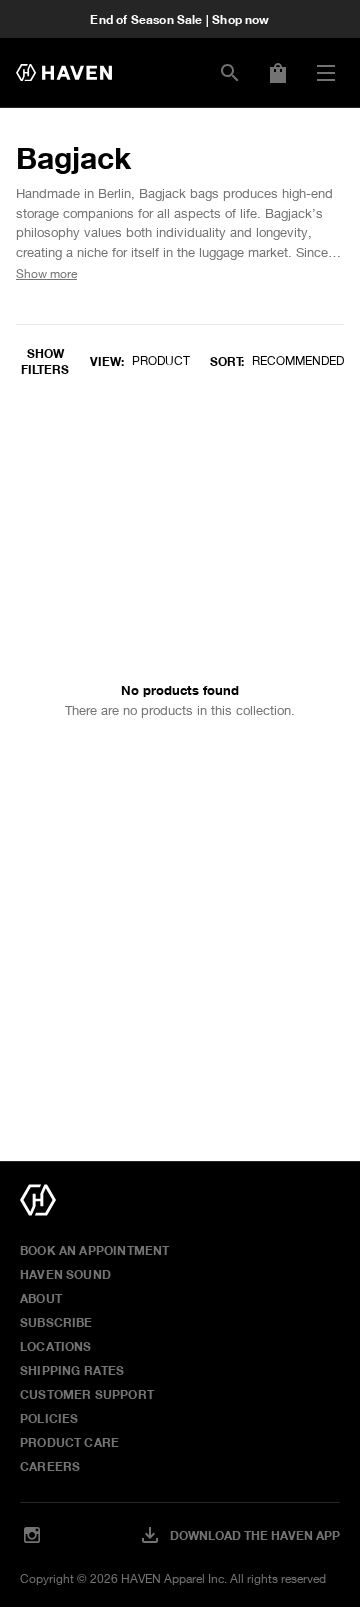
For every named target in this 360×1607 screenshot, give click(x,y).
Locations (56, 1346)
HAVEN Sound (65, 1274)
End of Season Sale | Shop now (179, 19)
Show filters (45, 361)
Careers (50, 1466)
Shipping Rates (72, 1370)
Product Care (69, 1442)
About (41, 1298)
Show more (46, 273)
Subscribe (56, 1322)
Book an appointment (94, 1250)
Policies (49, 1418)
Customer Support (87, 1394)
